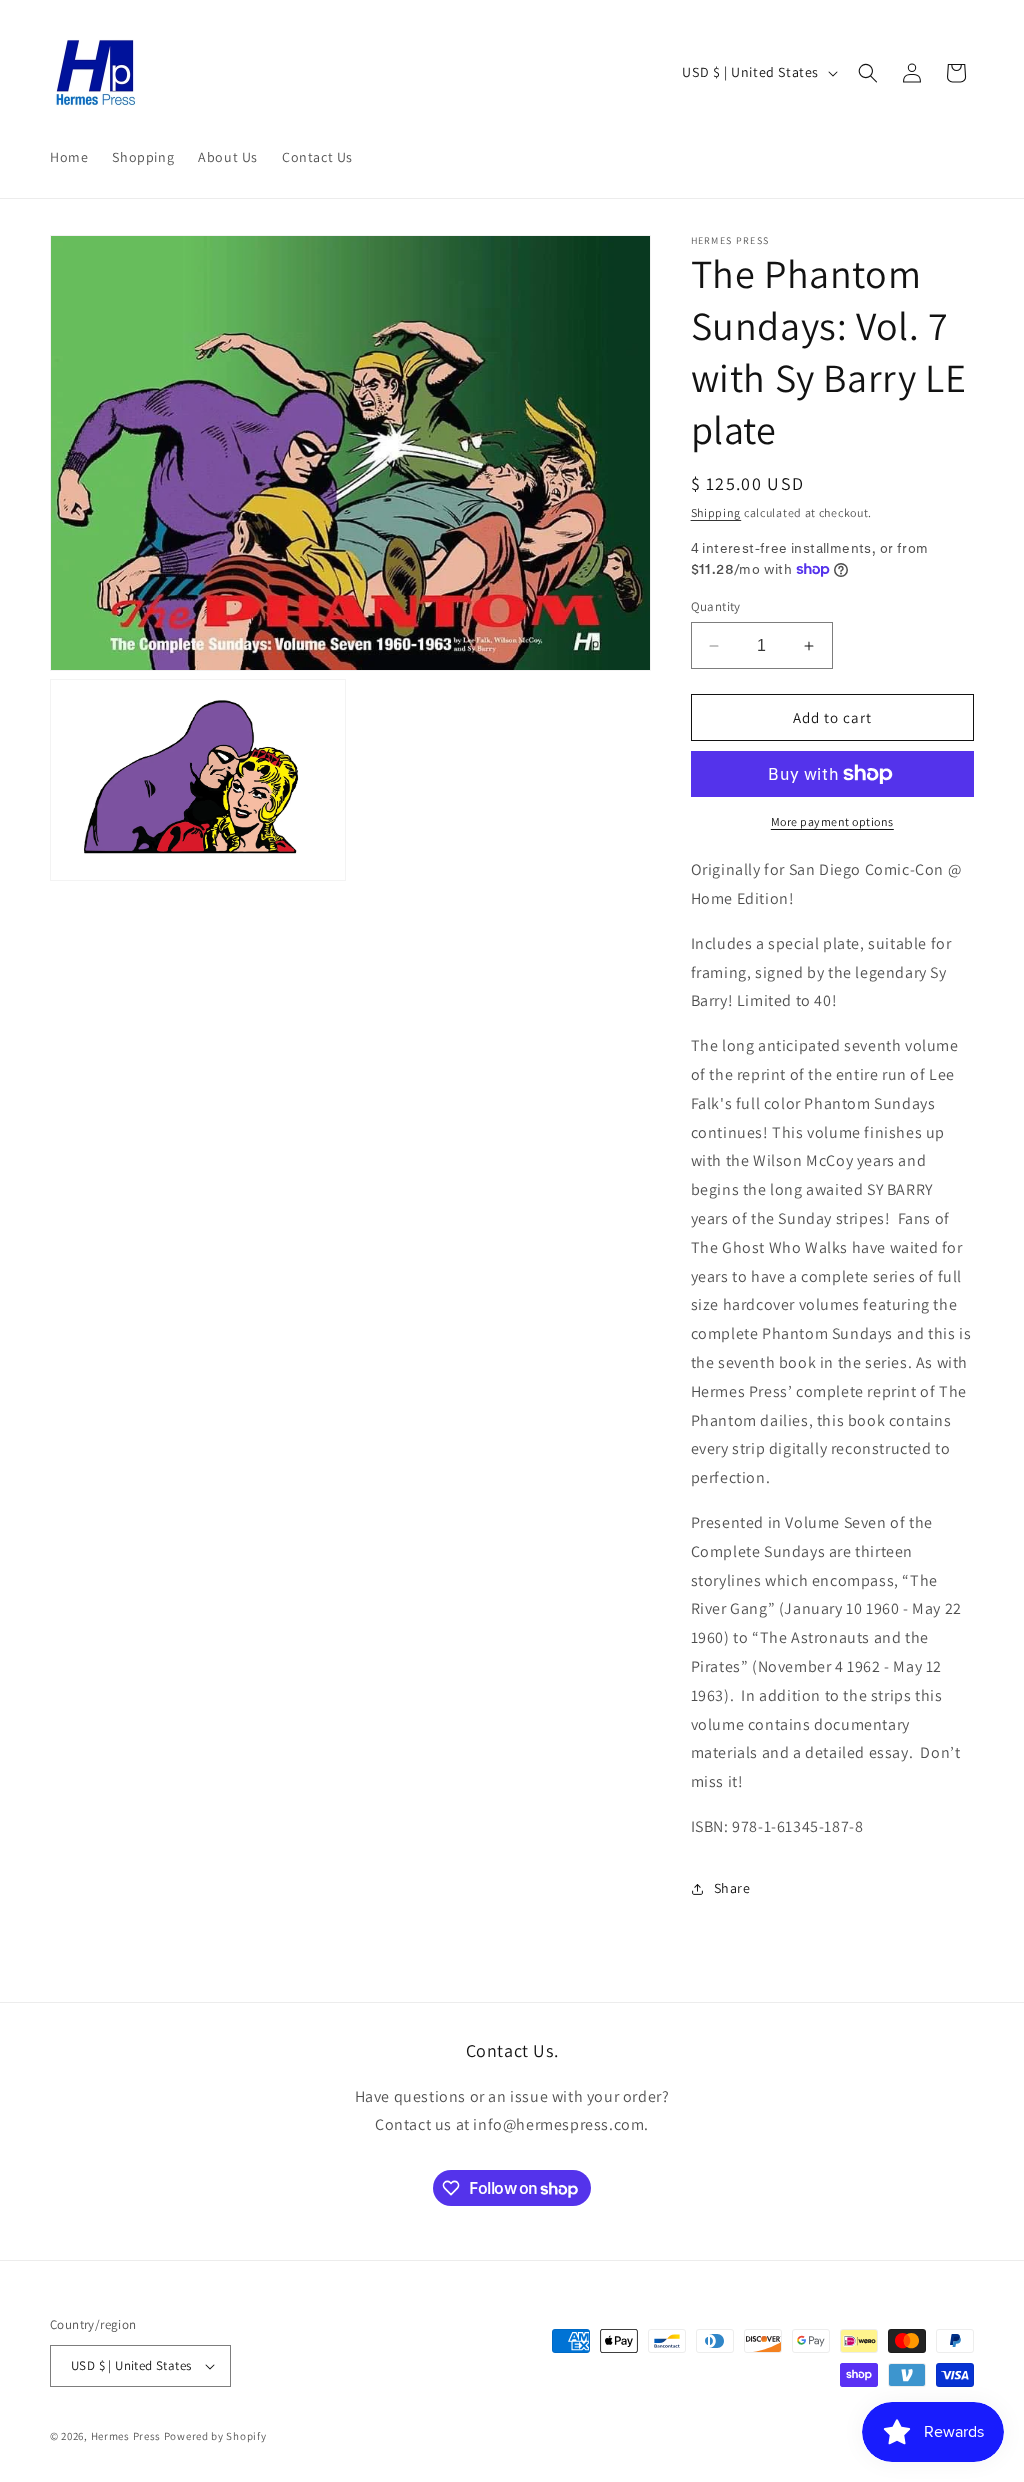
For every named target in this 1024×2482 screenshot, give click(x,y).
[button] (868, 73)
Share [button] (732, 1888)
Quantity (716, 606)
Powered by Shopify (215, 2436)
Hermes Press (126, 2436)
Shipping (716, 512)
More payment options (832, 821)
